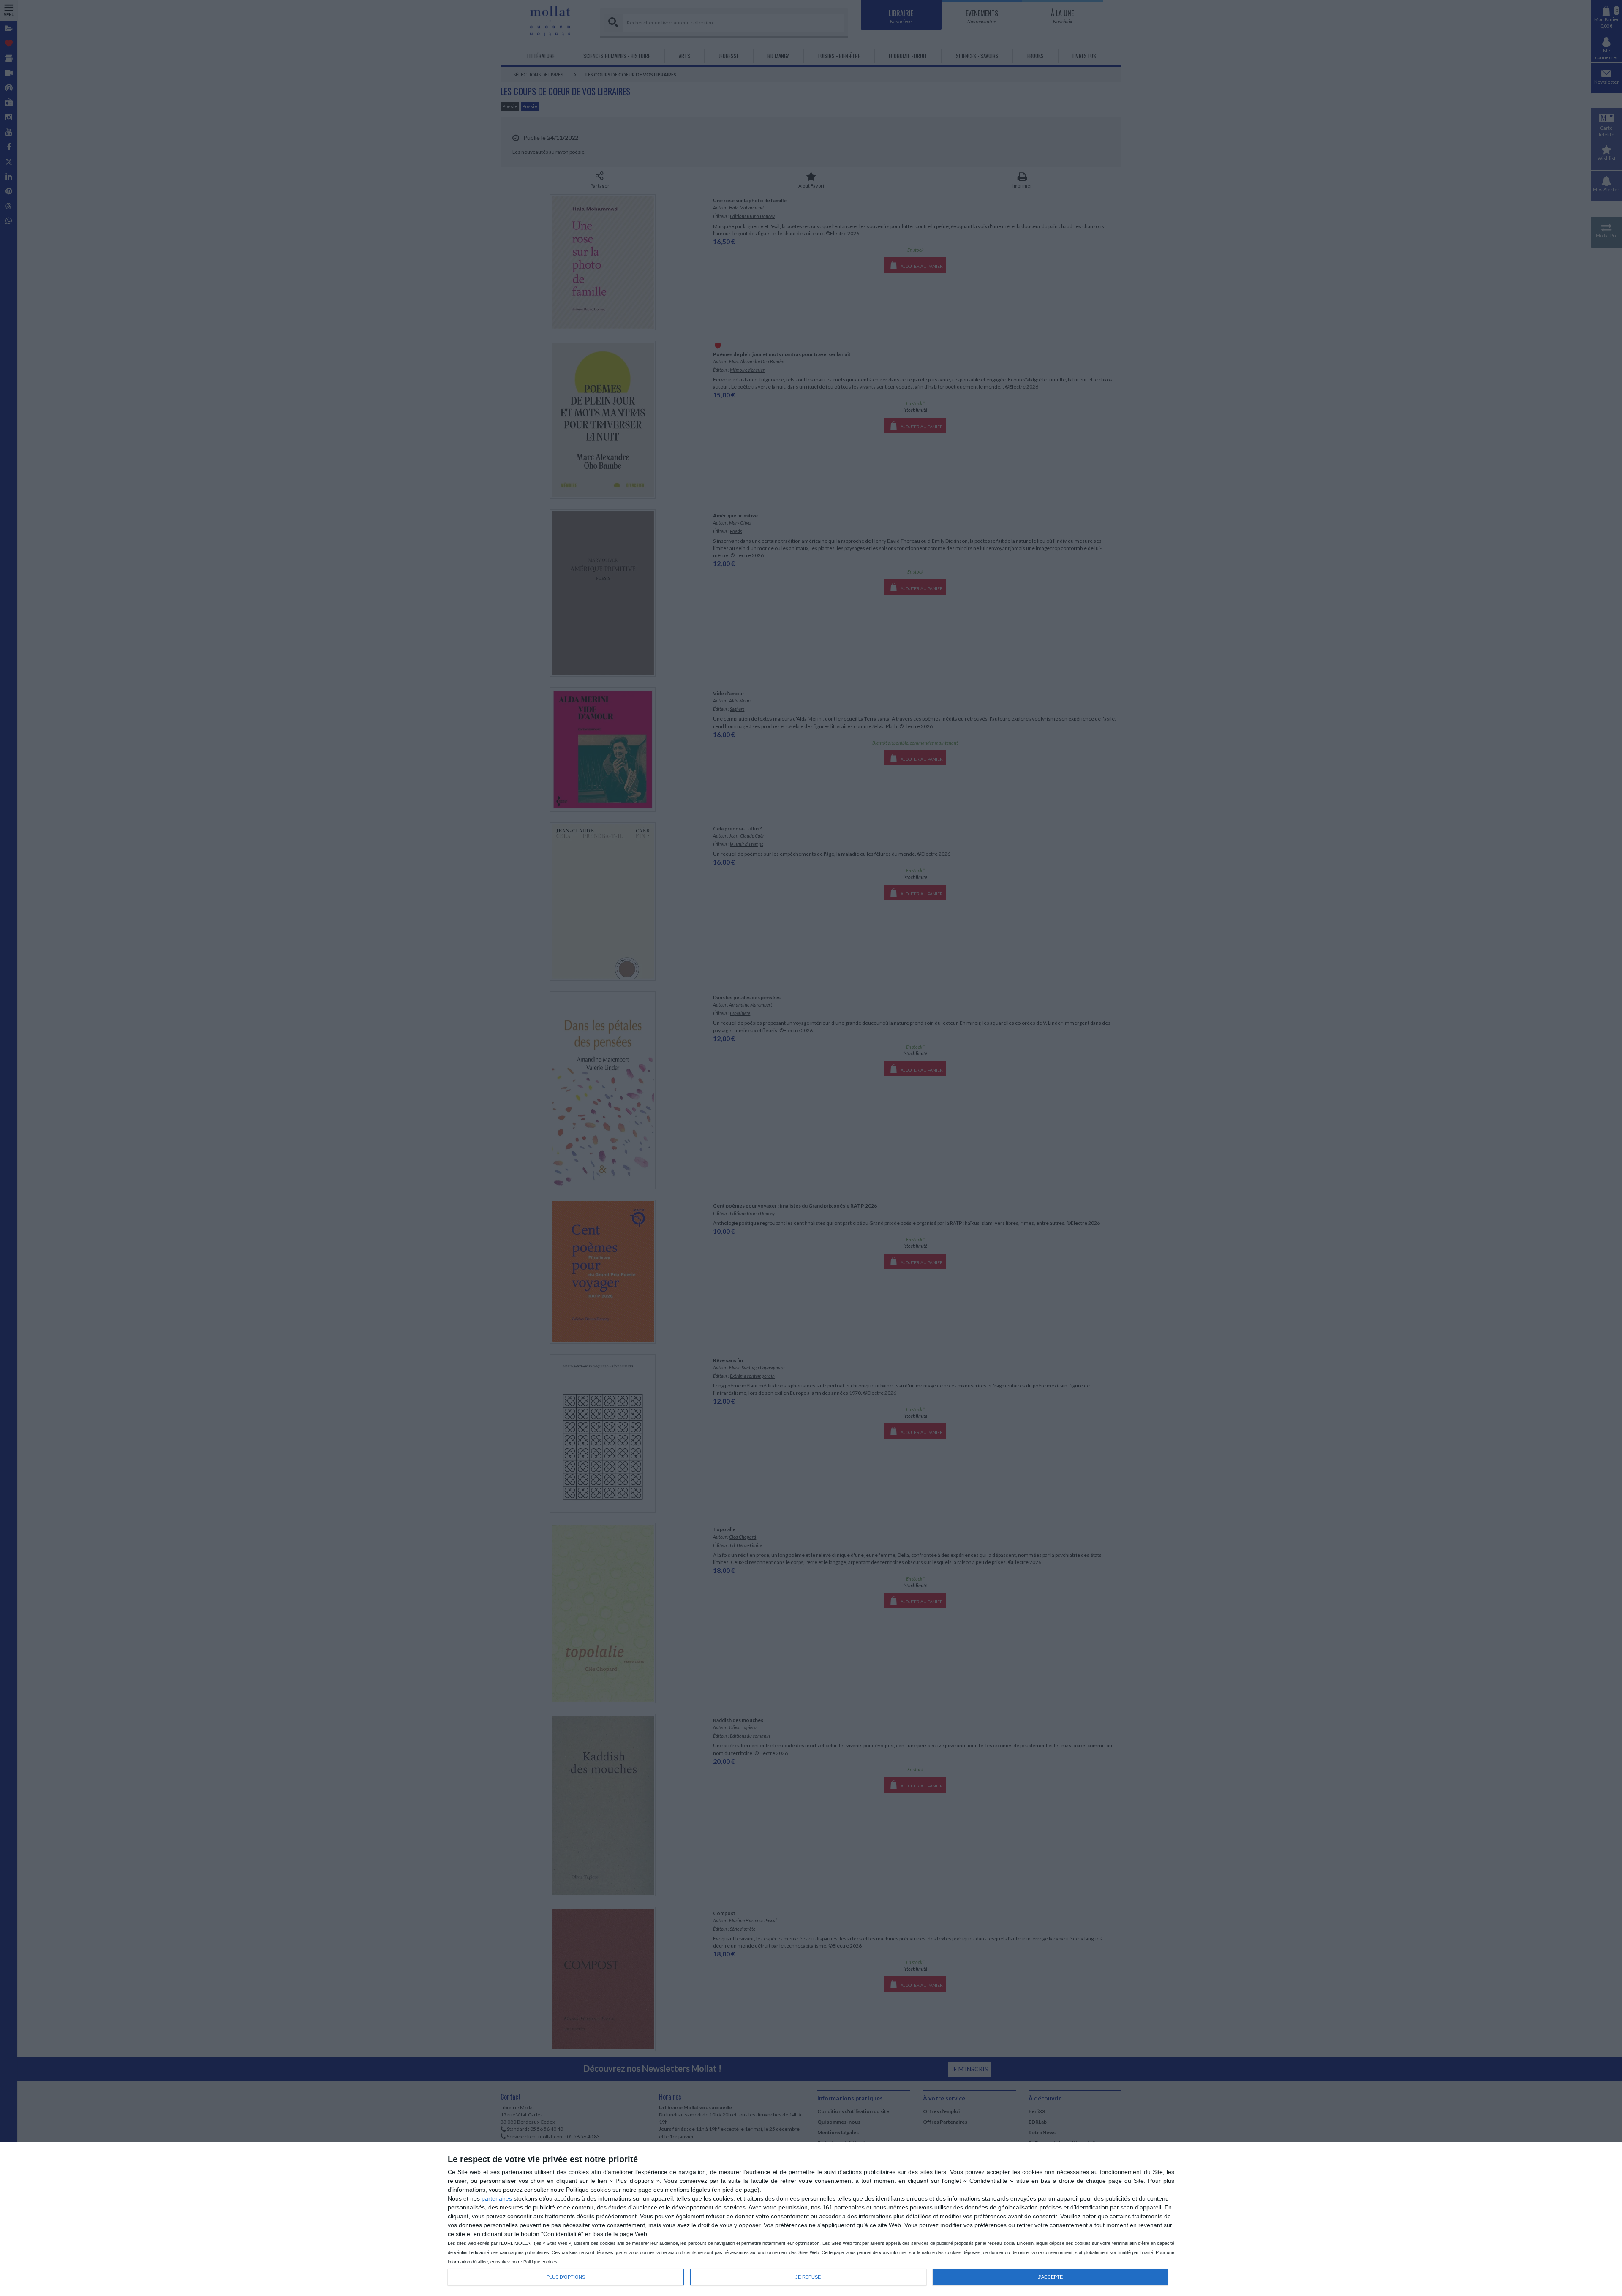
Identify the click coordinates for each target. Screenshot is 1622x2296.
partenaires (497, 2198)
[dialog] (811, 2219)
